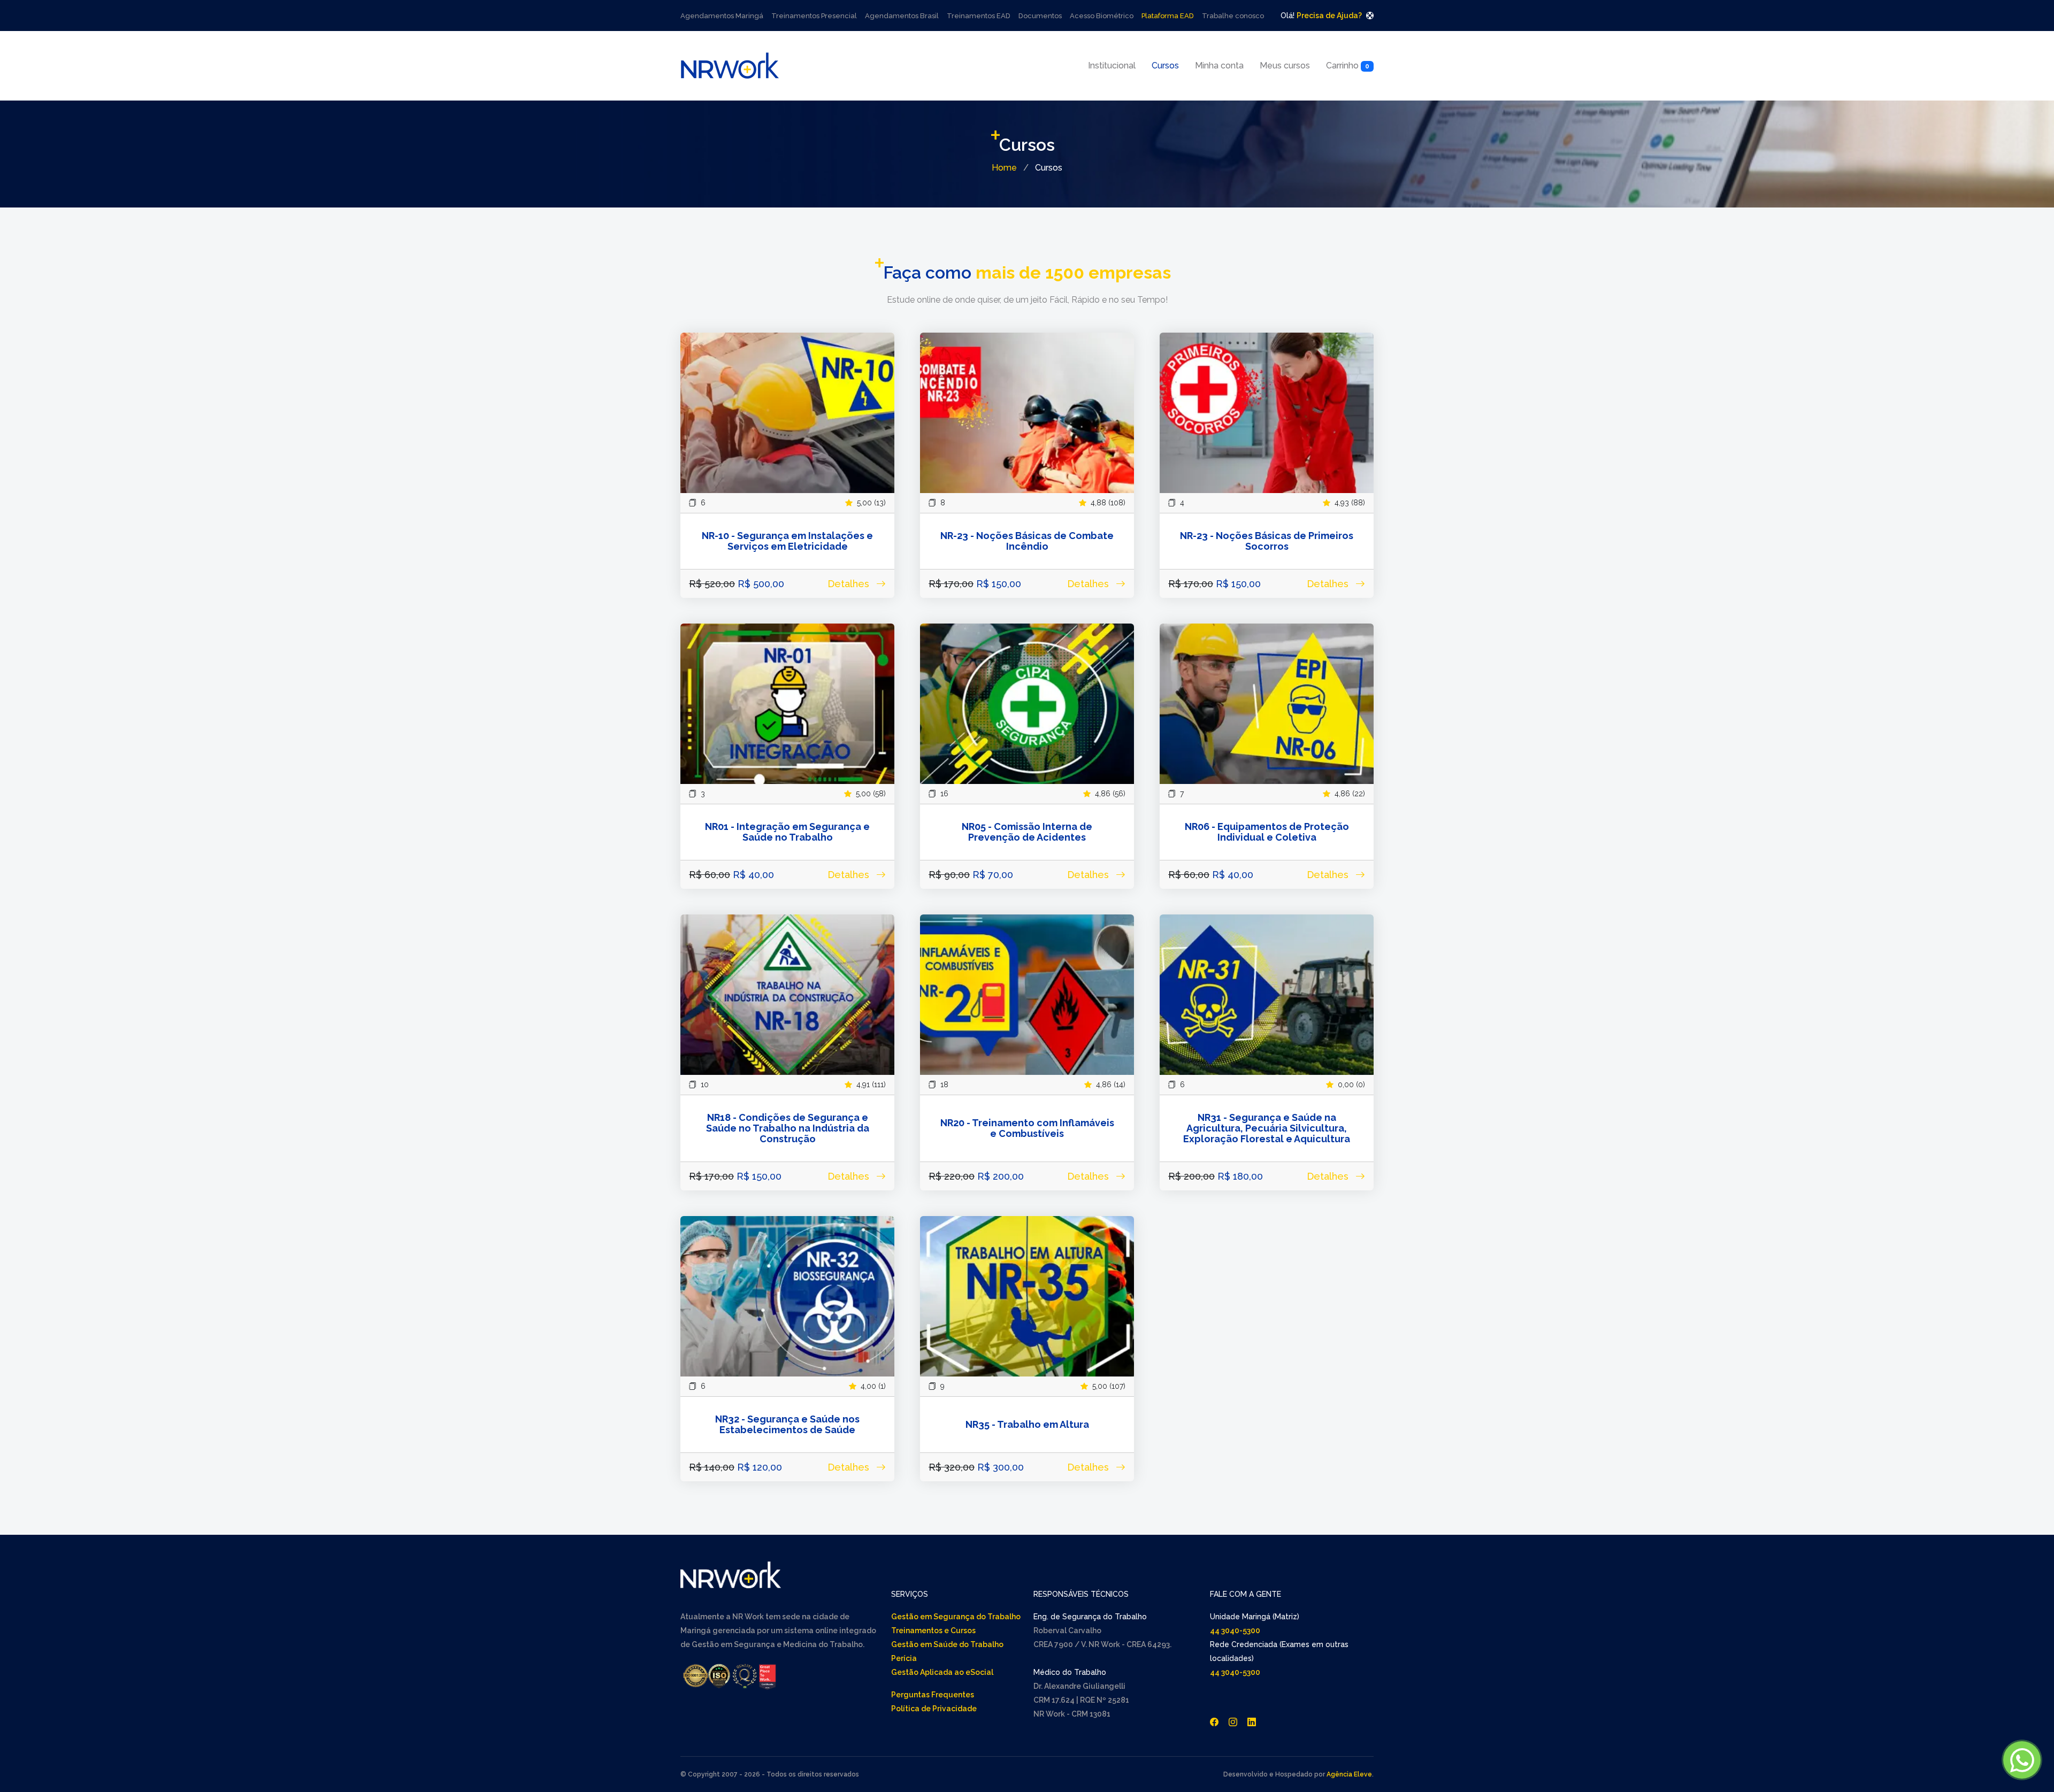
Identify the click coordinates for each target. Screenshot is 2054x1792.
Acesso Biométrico (1102, 16)
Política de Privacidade (934, 1709)
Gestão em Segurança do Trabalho (956, 1617)
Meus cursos (1285, 66)
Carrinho (1348, 66)
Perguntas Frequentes (933, 1695)
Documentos (1040, 16)
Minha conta (1219, 66)
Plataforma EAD (1168, 16)
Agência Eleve (1349, 1774)
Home (1004, 168)
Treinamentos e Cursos (933, 1631)
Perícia (904, 1658)
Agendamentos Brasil (902, 16)
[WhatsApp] (2022, 1760)
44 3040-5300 (1235, 1631)
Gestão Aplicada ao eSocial (942, 1672)
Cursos (1165, 66)
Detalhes (850, 584)
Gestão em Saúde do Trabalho (947, 1644)
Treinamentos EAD (979, 16)
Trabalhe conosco (1233, 16)
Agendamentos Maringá (722, 16)
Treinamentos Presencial (814, 16)
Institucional (1112, 66)
